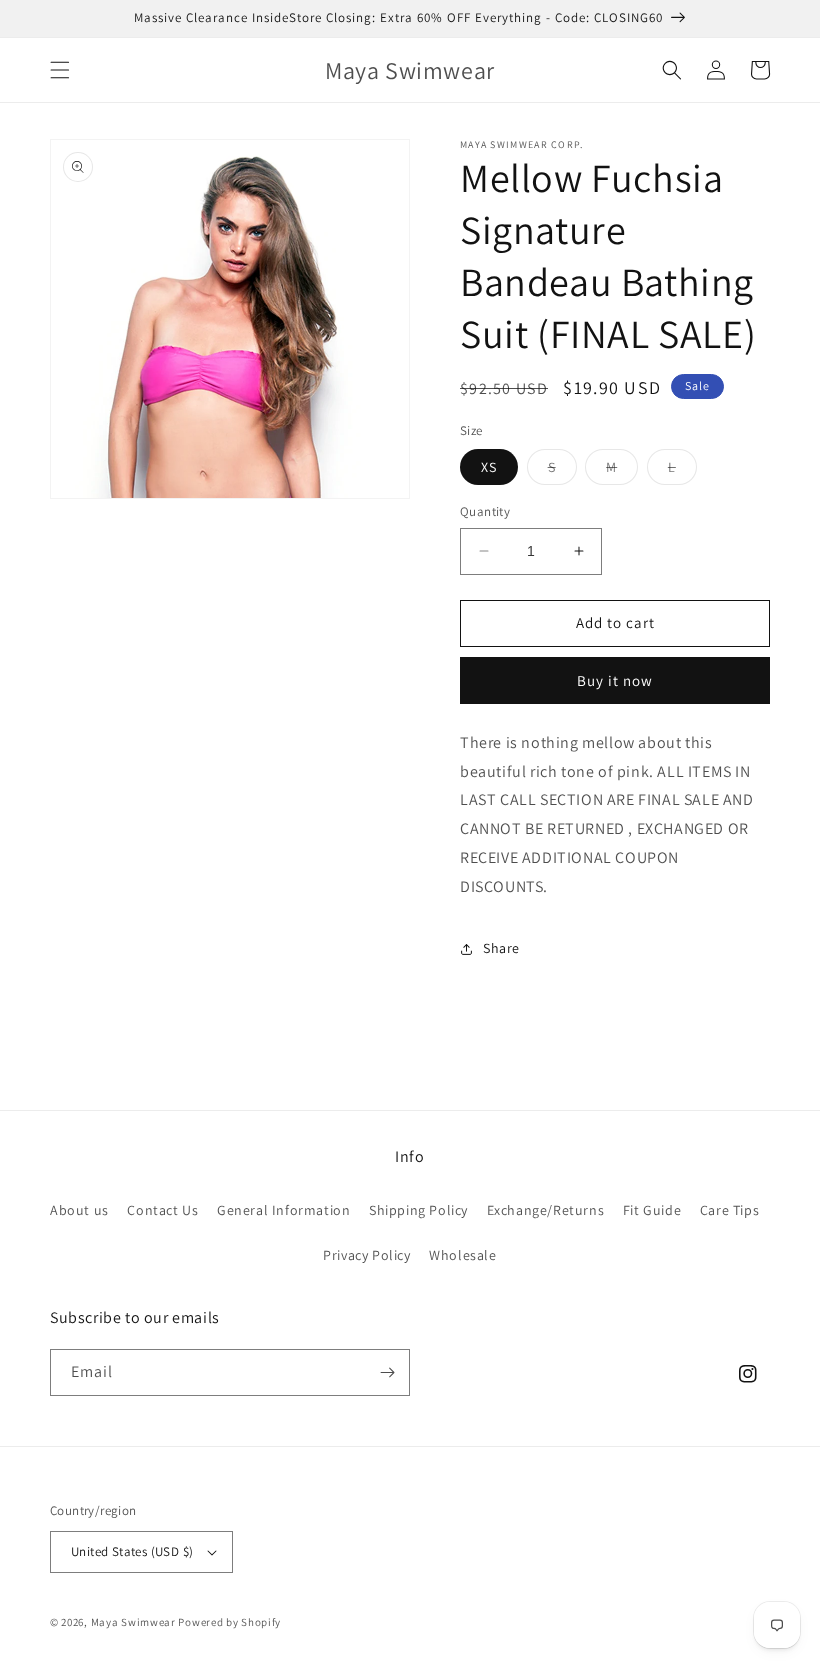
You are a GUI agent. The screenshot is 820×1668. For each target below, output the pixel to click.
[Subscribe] (387, 1372)
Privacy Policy (366, 1255)
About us (79, 1210)
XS (489, 467)
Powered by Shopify (229, 1622)
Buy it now (615, 680)
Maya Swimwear (133, 1622)
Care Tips (729, 1210)
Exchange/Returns (546, 1210)
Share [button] (501, 948)
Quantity (485, 511)
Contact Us (162, 1210)
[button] (60, 70)
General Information (283, 1210)
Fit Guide (652, 1210)
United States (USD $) (132, 1551)
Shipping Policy (418, 1210)
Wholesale (462, 1255)
